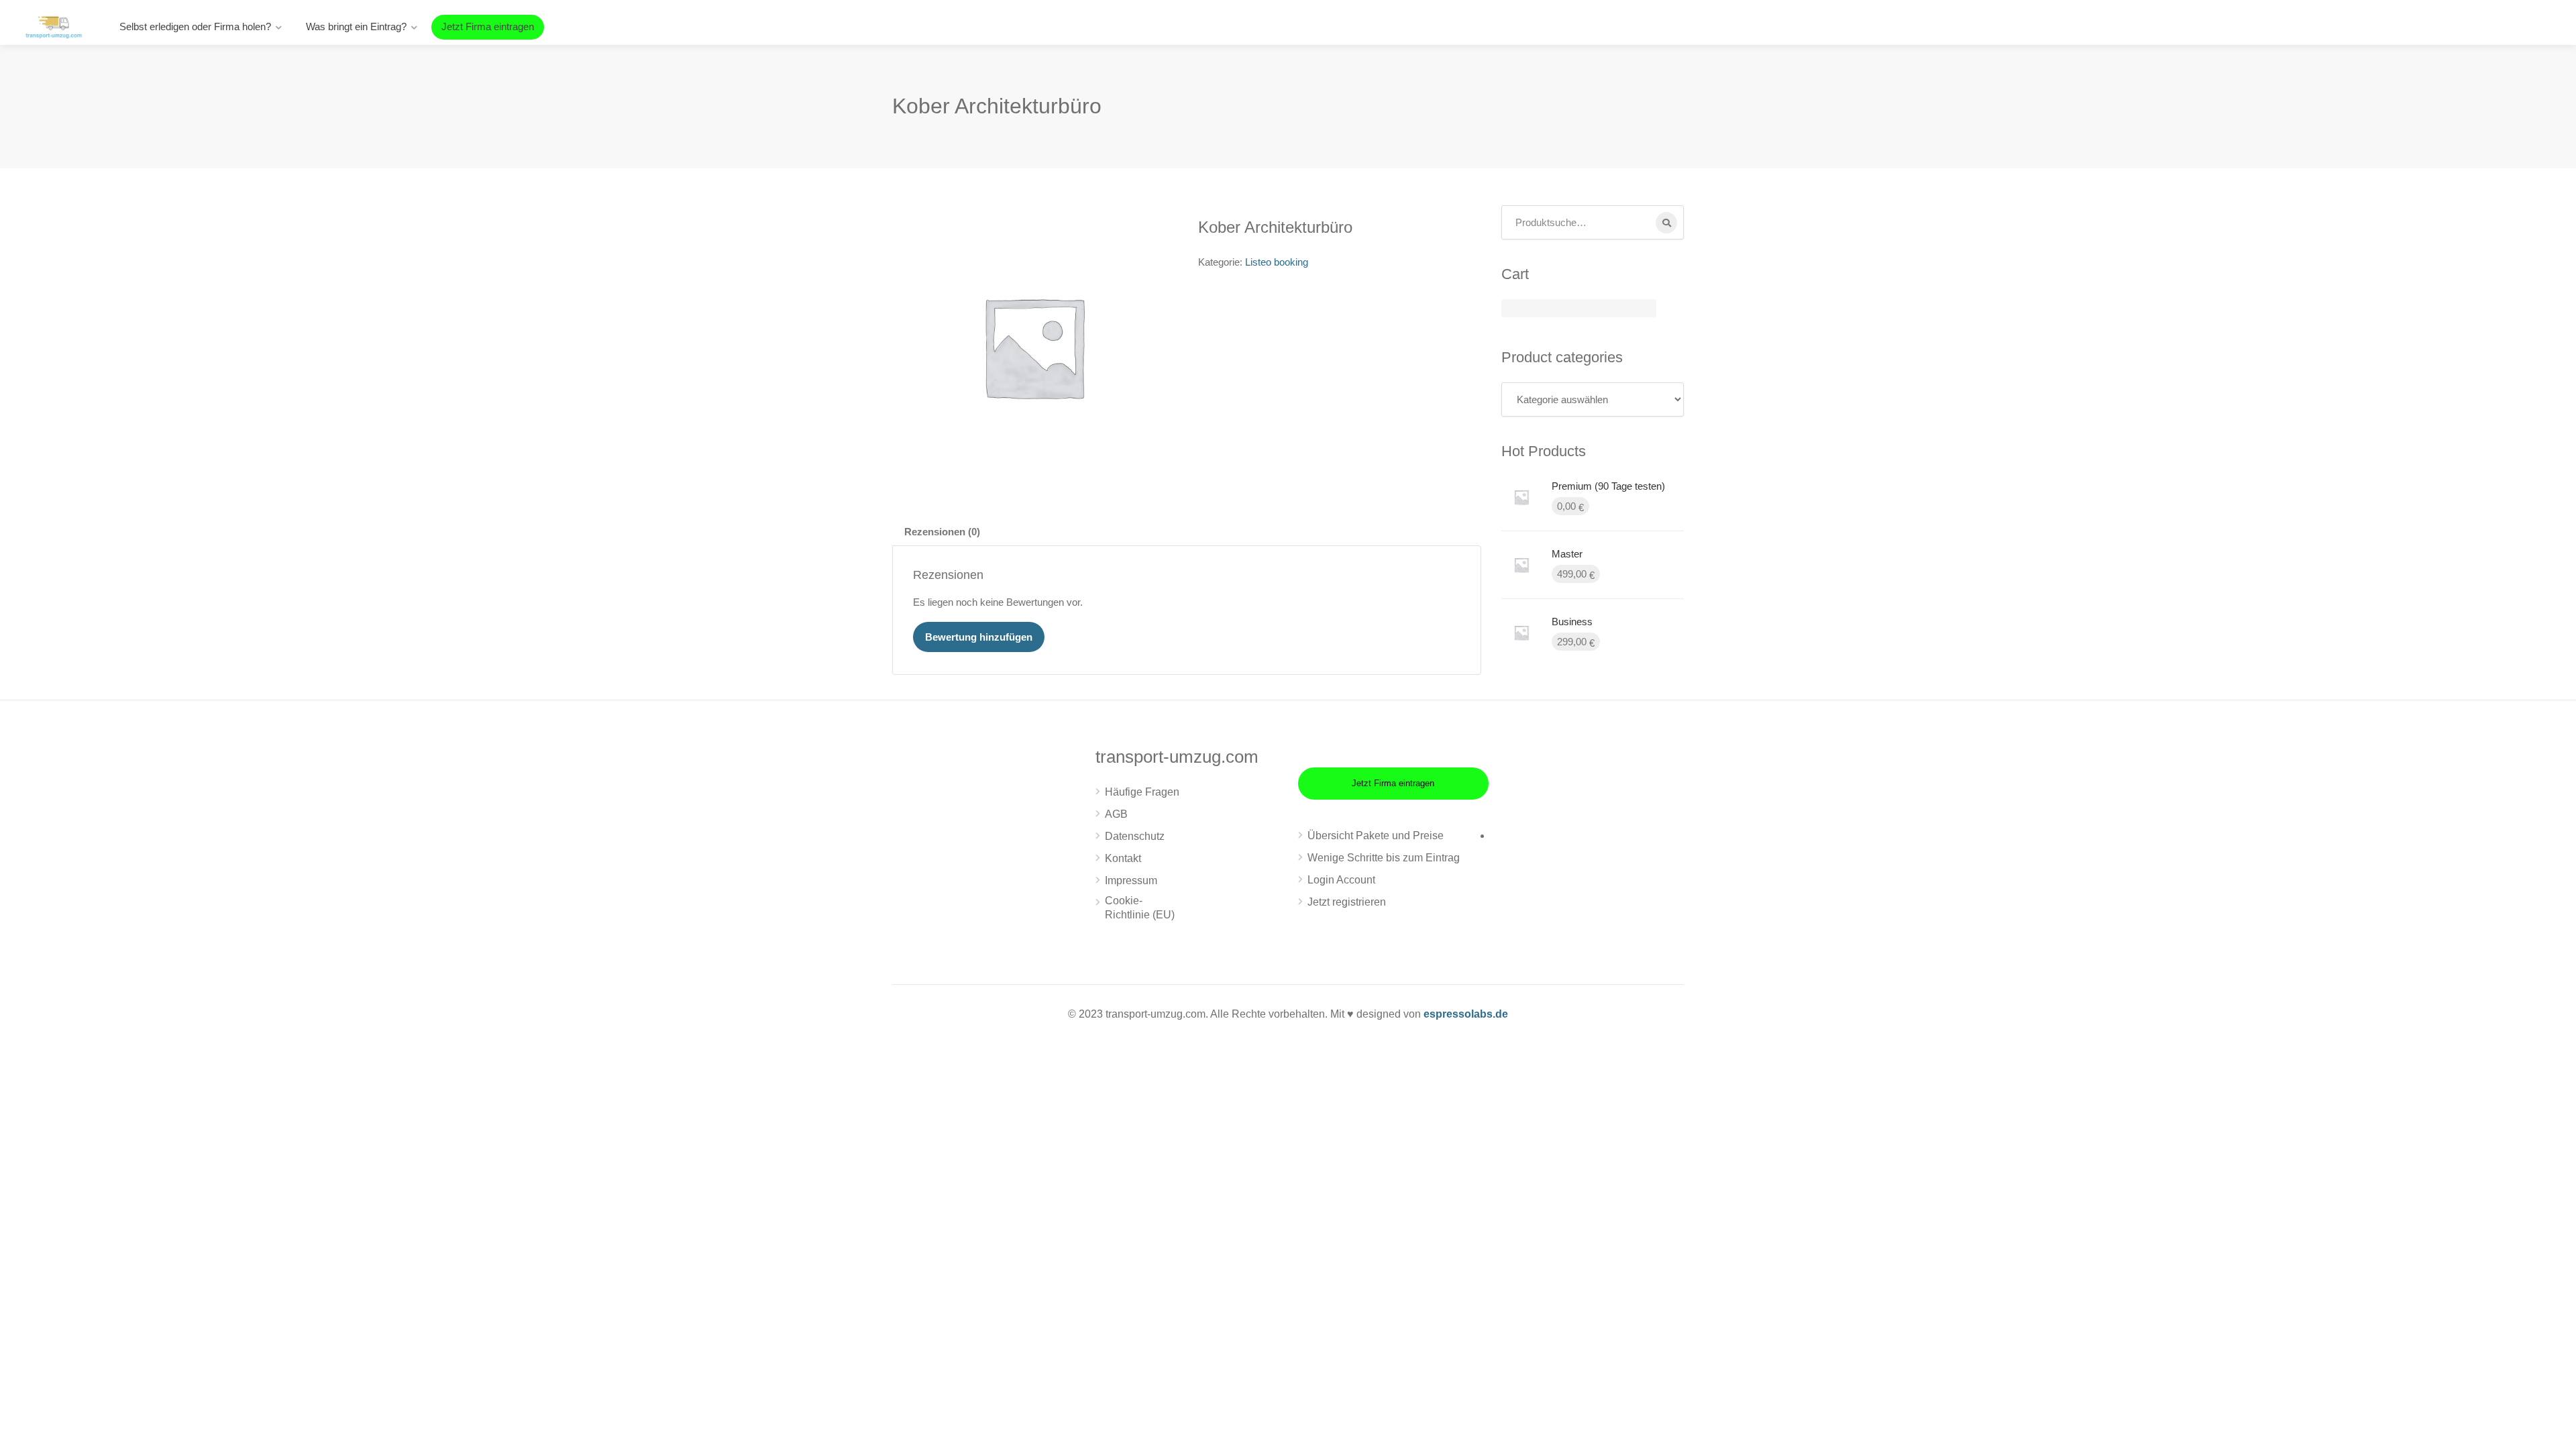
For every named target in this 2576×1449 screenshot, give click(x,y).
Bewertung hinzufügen (979, 637)
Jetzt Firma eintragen (488, 26)
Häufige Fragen (1142, 792)
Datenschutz (1135, 836)
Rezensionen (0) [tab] (942, 532)
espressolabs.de (1466, 1014)
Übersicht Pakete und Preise (1376, 836)
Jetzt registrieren (1347, 902)
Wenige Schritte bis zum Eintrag (1384, 858)
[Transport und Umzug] (54, 26)
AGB (1116, 814)
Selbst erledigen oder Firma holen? (195, 26)
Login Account (1341, 880)
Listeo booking (1277, 262)
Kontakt (1123, 858)
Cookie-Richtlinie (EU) (1140, 908)
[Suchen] (1666, 223)
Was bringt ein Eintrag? (356, 26)
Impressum (1131, 880)
